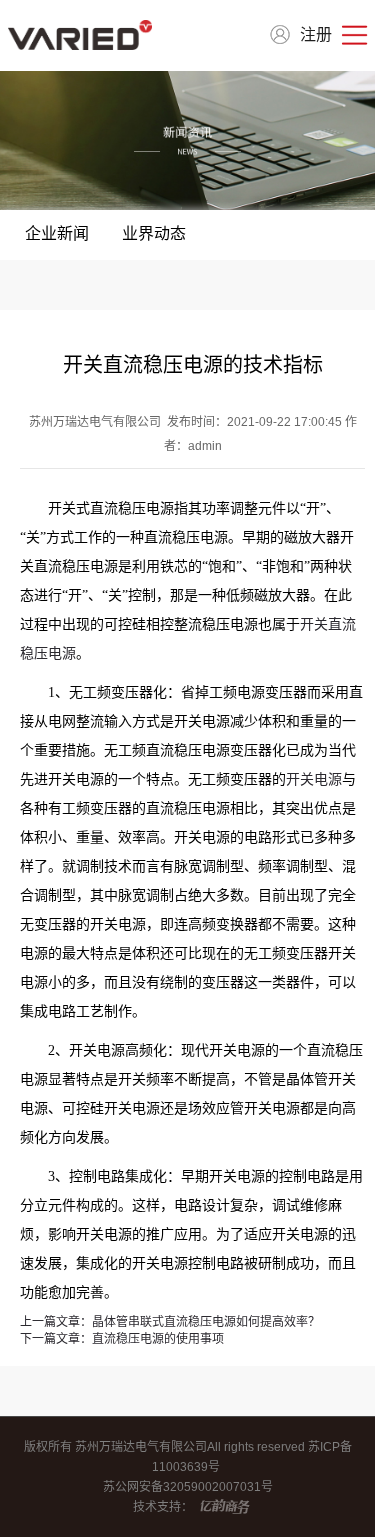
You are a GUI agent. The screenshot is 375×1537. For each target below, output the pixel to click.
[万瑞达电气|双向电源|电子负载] (80, 35)
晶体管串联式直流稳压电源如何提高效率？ (170, 1322)
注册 (316, 34)
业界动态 (154, 233)
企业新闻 (57, 233)
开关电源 (314, 779)
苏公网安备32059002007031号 (188, 1487)
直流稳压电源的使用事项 (122, 1339)
